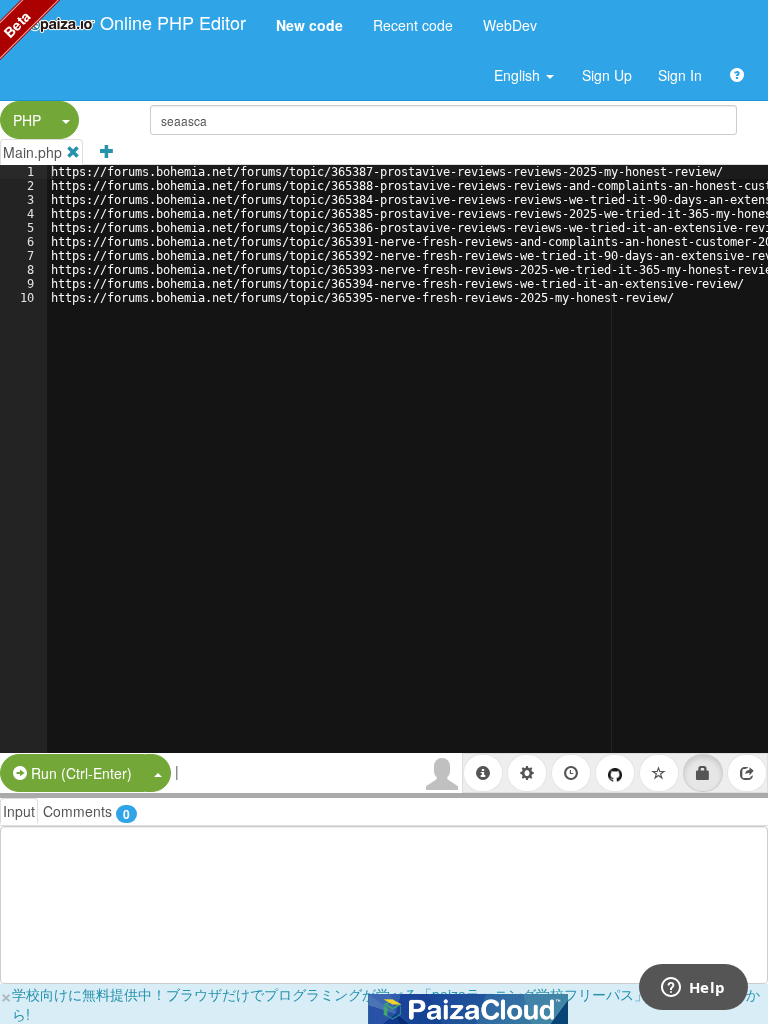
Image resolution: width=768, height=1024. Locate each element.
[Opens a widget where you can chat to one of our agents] (693, 989)
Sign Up (607, 75)
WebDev (510, 25)
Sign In (680, 75)
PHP (27, 120)
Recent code (413, 25)
